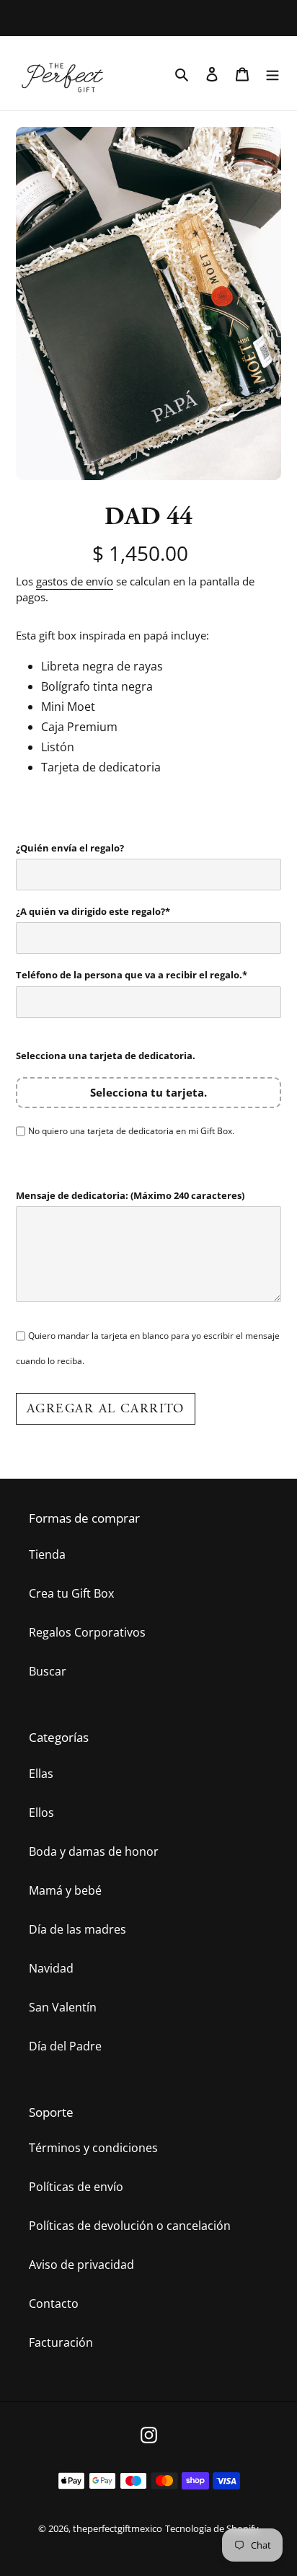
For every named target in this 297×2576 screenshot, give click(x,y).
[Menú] (272, 73)
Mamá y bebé (65, 1890)
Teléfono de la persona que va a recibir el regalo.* (132, 975)
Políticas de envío (76, 2187)
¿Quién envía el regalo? (70, 848)
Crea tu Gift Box (71, 1593)
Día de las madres (77, 1929)
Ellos (41, 1813)
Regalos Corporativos (87, 1632)
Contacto (54, 2303)
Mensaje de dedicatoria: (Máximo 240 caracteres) (130, 1195)
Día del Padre (65, 2046)
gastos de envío (75, 581)
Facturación (61, 2342)
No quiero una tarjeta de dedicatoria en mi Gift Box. (131, 1131)
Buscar (48, 1671)
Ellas (41, 1774)
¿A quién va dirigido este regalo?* (93, 911)
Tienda (47, 1554)
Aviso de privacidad (81, 2265)
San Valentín (63, 2007)
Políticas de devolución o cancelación (130, 2226)
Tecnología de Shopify (212, 2528)
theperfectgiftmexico (118, 2528)
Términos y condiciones (93, 2148)
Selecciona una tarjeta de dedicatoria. (106, 1055)
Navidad (51, 1968)
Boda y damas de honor (94, 1851)
